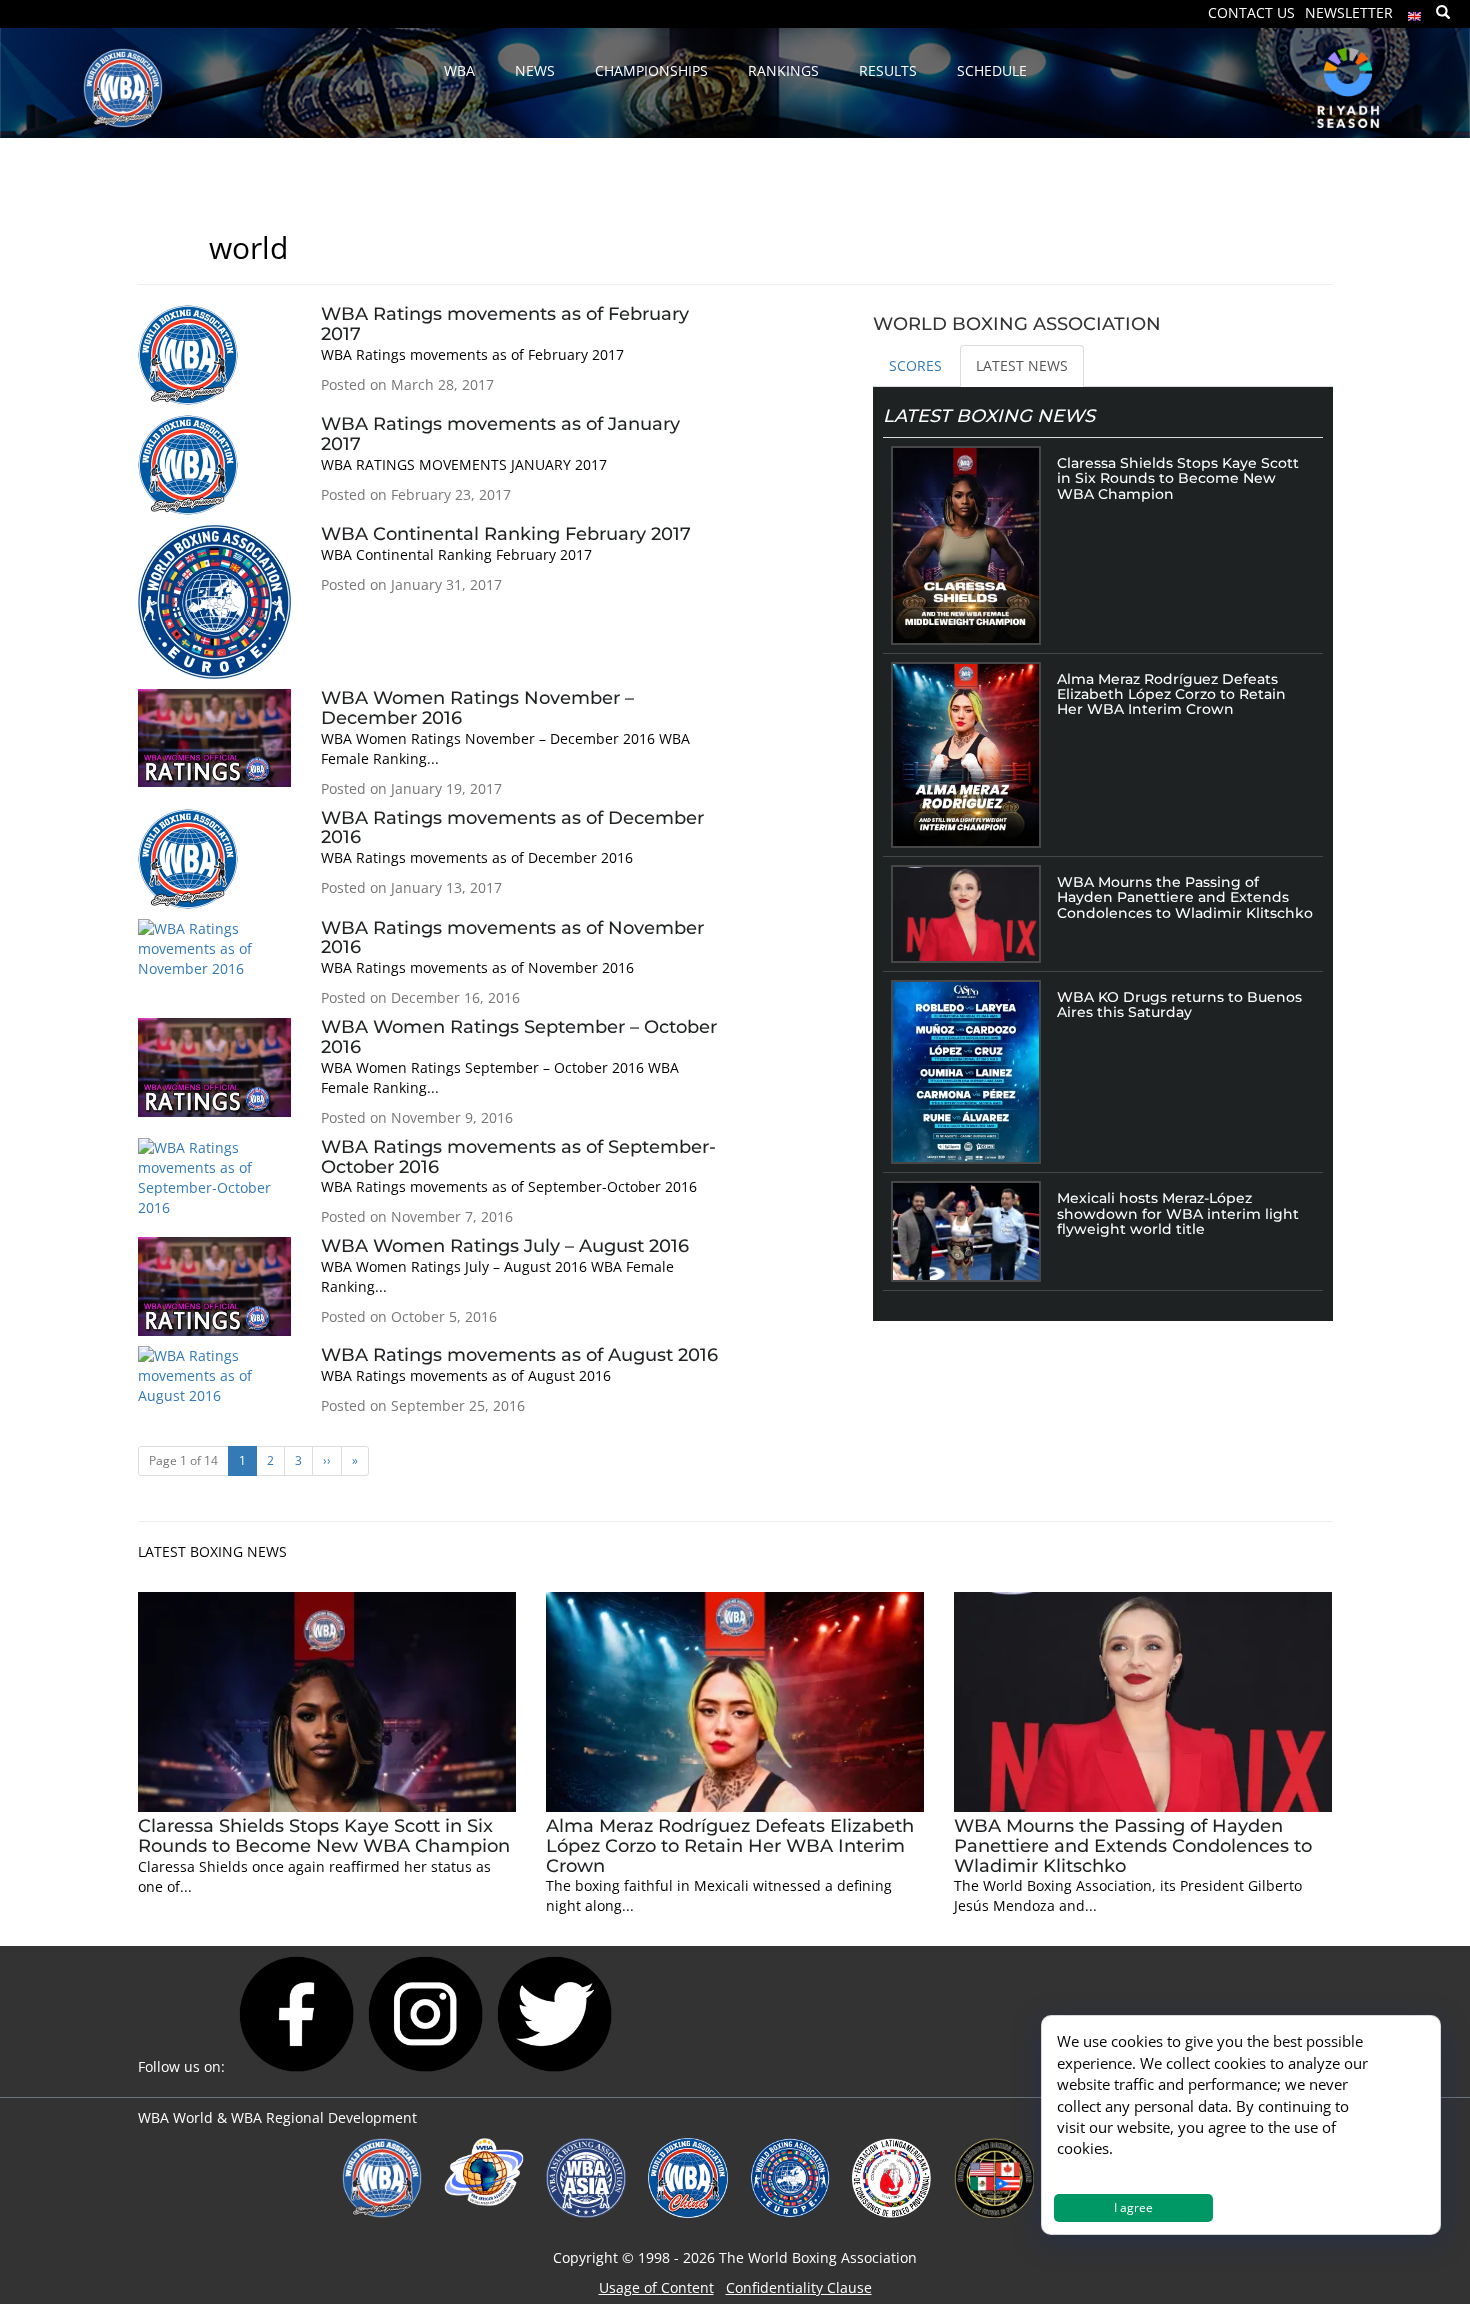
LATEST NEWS (1022, 365)
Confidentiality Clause (799, 2287)
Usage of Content (656, 2287)
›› (327, 1460)
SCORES (915, 365)
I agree (1133, 2207)
